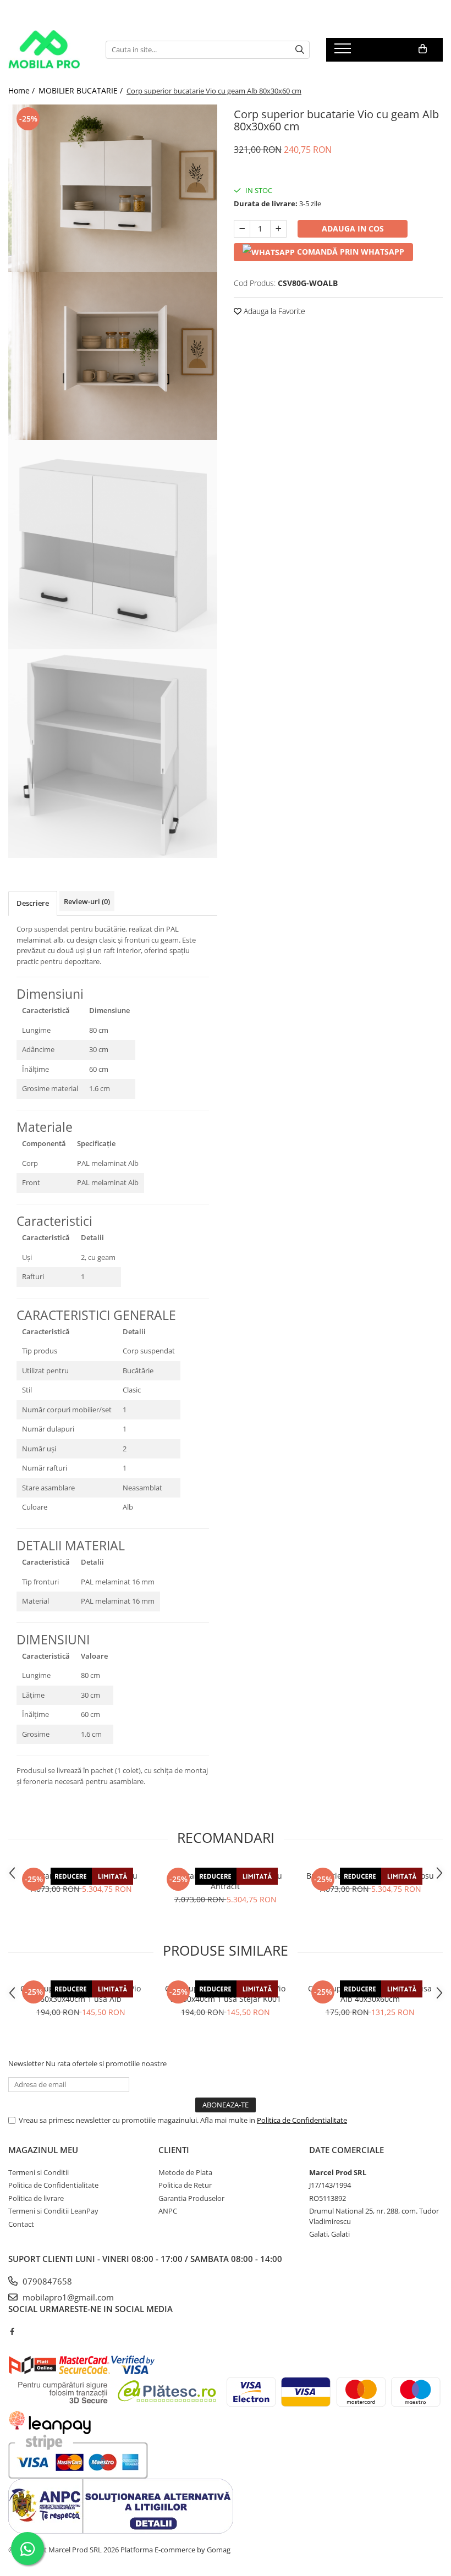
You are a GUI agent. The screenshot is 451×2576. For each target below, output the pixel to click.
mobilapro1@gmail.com (67, 2297)
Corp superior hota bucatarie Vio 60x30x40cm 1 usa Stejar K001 (225, 1994)
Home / (23, 90)
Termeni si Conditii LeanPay (53, 2211)
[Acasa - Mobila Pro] (49, 49)
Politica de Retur (185, 2185)
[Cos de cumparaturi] (423, 49)
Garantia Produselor (191, 2198)
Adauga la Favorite (273, 311)
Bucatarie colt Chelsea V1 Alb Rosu (370, 1876)
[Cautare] (300, 50)
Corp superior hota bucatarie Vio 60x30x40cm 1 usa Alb (81, 1994)
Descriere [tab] (33, 903)
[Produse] (344, 52)
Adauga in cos (353, 229)
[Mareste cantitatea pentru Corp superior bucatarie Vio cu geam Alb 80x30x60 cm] (278, 229)
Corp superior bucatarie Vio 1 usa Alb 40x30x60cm (370, 1994)
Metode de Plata (185, 2172)
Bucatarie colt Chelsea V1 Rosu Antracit (226, 1881)
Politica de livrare (36, 2198)
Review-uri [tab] (87, 901)
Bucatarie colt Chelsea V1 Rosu (81, 1876)
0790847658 (46, 2281)
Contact (21, 2224)
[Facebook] (12, 2331)
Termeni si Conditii (38, 2172)
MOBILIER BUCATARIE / (82, 90)
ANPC (168, 2211)
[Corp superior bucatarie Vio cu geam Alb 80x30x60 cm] (113, 188)
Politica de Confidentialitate (302, 2120)
